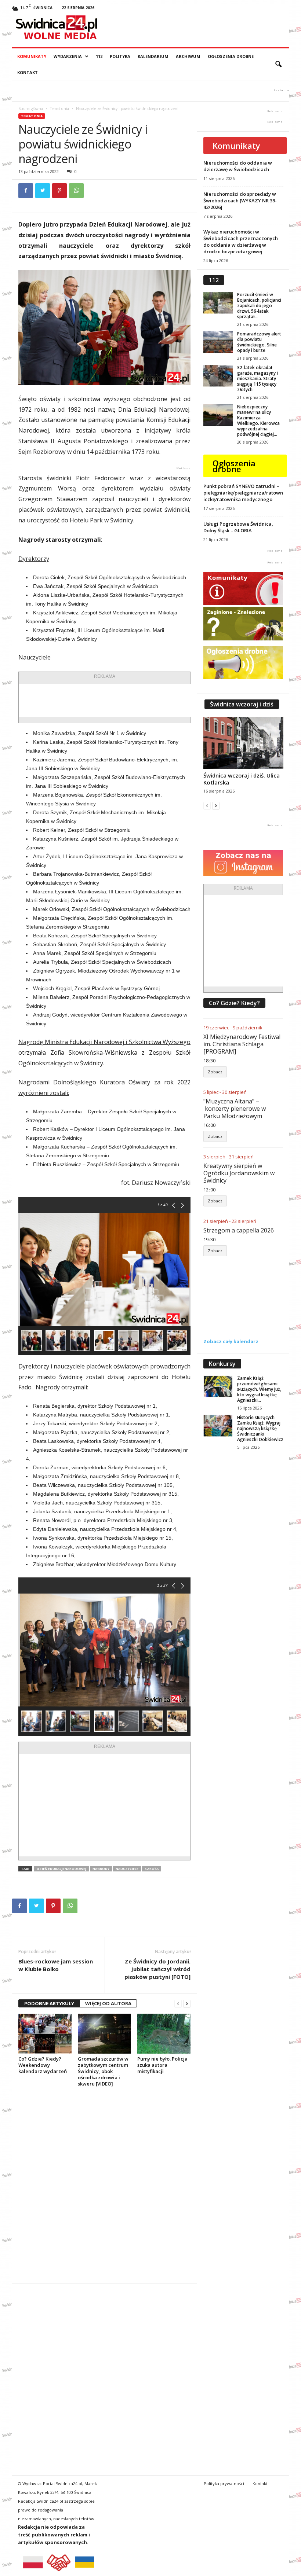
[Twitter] (43, 191)
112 (99, 56)
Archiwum (188, 56)
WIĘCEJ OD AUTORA (108, 2003)
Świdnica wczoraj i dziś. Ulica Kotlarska (242, 779)
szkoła (152, 1869)
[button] (278, 65)
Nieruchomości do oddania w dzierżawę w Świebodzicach (238, 166)
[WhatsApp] (76, 191)
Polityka (120, 56)
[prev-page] (178, 2004)
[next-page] (187, 2004)
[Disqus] (104, 2185)
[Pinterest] (59, 191)
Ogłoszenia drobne (231, 56)
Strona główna (31, 109)
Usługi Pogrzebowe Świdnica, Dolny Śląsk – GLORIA (238, 527)
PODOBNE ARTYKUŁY (49, 2003)
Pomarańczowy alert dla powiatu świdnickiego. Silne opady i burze (259, 342)
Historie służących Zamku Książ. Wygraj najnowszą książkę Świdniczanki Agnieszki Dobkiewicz (260, 1428)
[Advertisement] (134, 700)
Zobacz (215, 1072)
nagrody (101, 1869)
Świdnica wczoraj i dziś (242, 704)
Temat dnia (59, 109)
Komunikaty (32, 56)
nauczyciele (127, 1869)
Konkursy (222, 1364)
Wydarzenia (68, 56)
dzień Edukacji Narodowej (61, 1869)
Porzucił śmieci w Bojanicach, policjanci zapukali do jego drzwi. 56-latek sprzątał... (259, 306)
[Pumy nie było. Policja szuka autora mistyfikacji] (164, 2033)
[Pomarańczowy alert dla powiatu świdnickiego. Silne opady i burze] (218, 342)
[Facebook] (26, 191)
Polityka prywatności (224, 2483)
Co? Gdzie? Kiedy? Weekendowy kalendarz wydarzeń (43, 2065)
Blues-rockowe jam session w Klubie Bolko (56, 1965)
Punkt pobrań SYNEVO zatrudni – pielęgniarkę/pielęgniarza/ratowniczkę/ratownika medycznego (243, 493)
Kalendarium (153, 56)
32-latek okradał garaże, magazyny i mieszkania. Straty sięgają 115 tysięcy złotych (258, 379)
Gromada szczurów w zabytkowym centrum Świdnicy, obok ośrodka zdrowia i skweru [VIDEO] (103, 2071)
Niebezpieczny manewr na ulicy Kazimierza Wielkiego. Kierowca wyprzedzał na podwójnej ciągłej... (258, 420)
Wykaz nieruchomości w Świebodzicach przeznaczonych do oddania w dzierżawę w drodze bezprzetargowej (241, 242)
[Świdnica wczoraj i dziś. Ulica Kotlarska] (243, 743)
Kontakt (28, 72)
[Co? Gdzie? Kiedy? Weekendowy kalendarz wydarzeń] (45, 2033)
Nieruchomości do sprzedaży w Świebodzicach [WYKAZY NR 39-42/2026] (240, 201)
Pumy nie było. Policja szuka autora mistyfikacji (162, 2065)
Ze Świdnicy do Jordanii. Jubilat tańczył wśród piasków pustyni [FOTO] (157, 1969)
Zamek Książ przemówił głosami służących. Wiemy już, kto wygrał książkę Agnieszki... (259, 1389)
